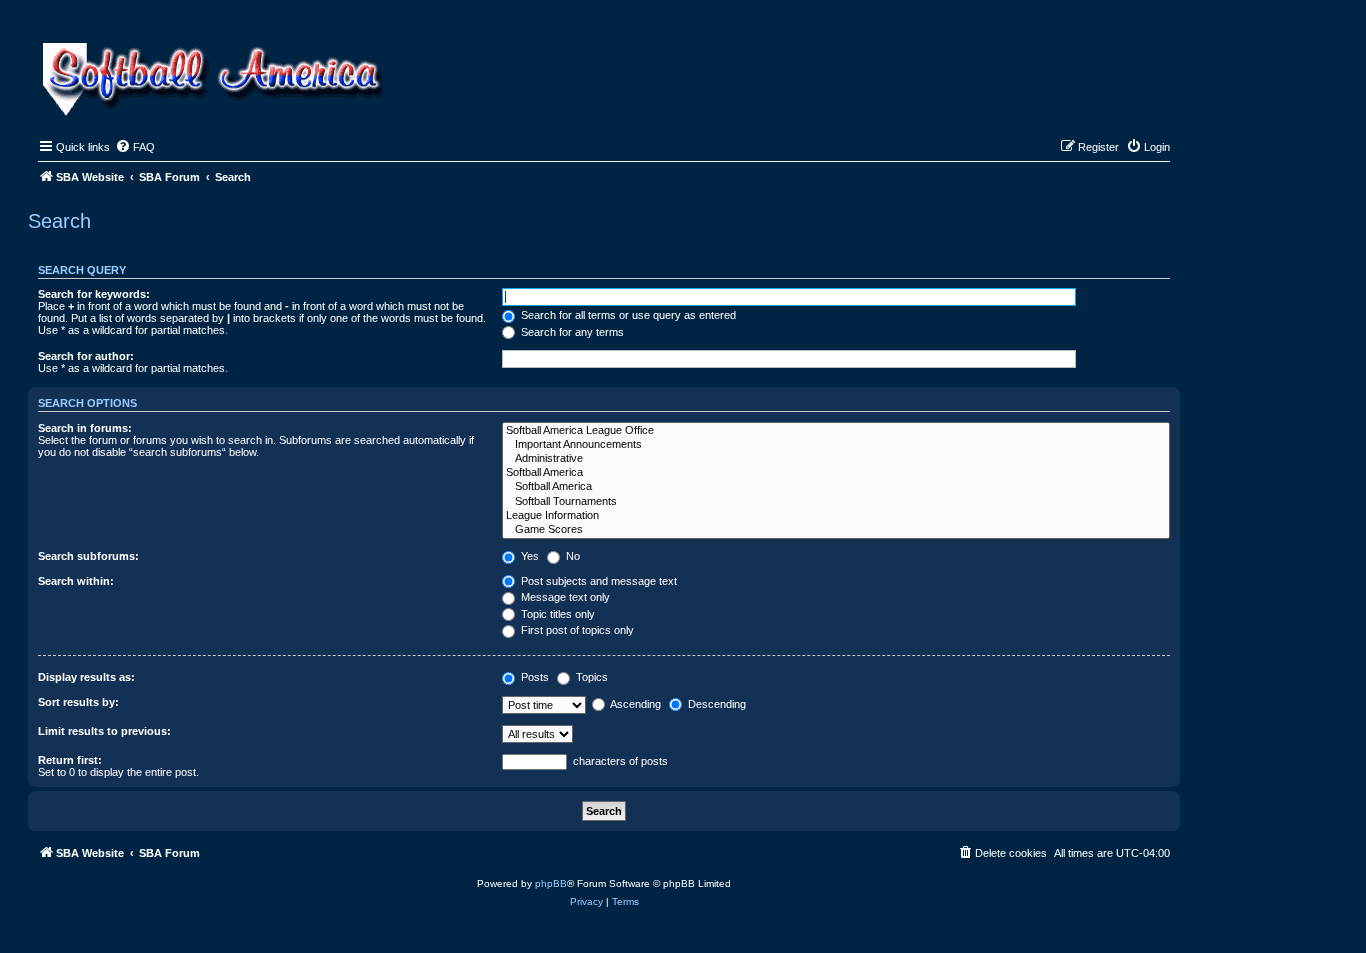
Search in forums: (85, 428)
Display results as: (86, 677)
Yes (528, 556)
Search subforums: (88, 556)
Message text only (564, 597)
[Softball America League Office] (836, 431)
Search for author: (86, 356)
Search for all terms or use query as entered (627, 315)
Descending (715, 704)
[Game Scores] (836, 530)
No (571, 556)
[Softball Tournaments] (836, 502)
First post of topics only (576, 630)
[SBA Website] (214, 76)
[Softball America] (836, 473)
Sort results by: (78, 702)
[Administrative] (836, 459)
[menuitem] (135, 147)
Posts (533, 677)
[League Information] (836, 516)
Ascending (634, 704)
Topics (590, 677)
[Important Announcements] (836, 445)
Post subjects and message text (597, 581)
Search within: (76, 581)
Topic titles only (556, 614)
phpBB (551, 883)
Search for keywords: (94, 294)
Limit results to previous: (104, 731)
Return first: (70, 760)
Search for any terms (571, 332)
